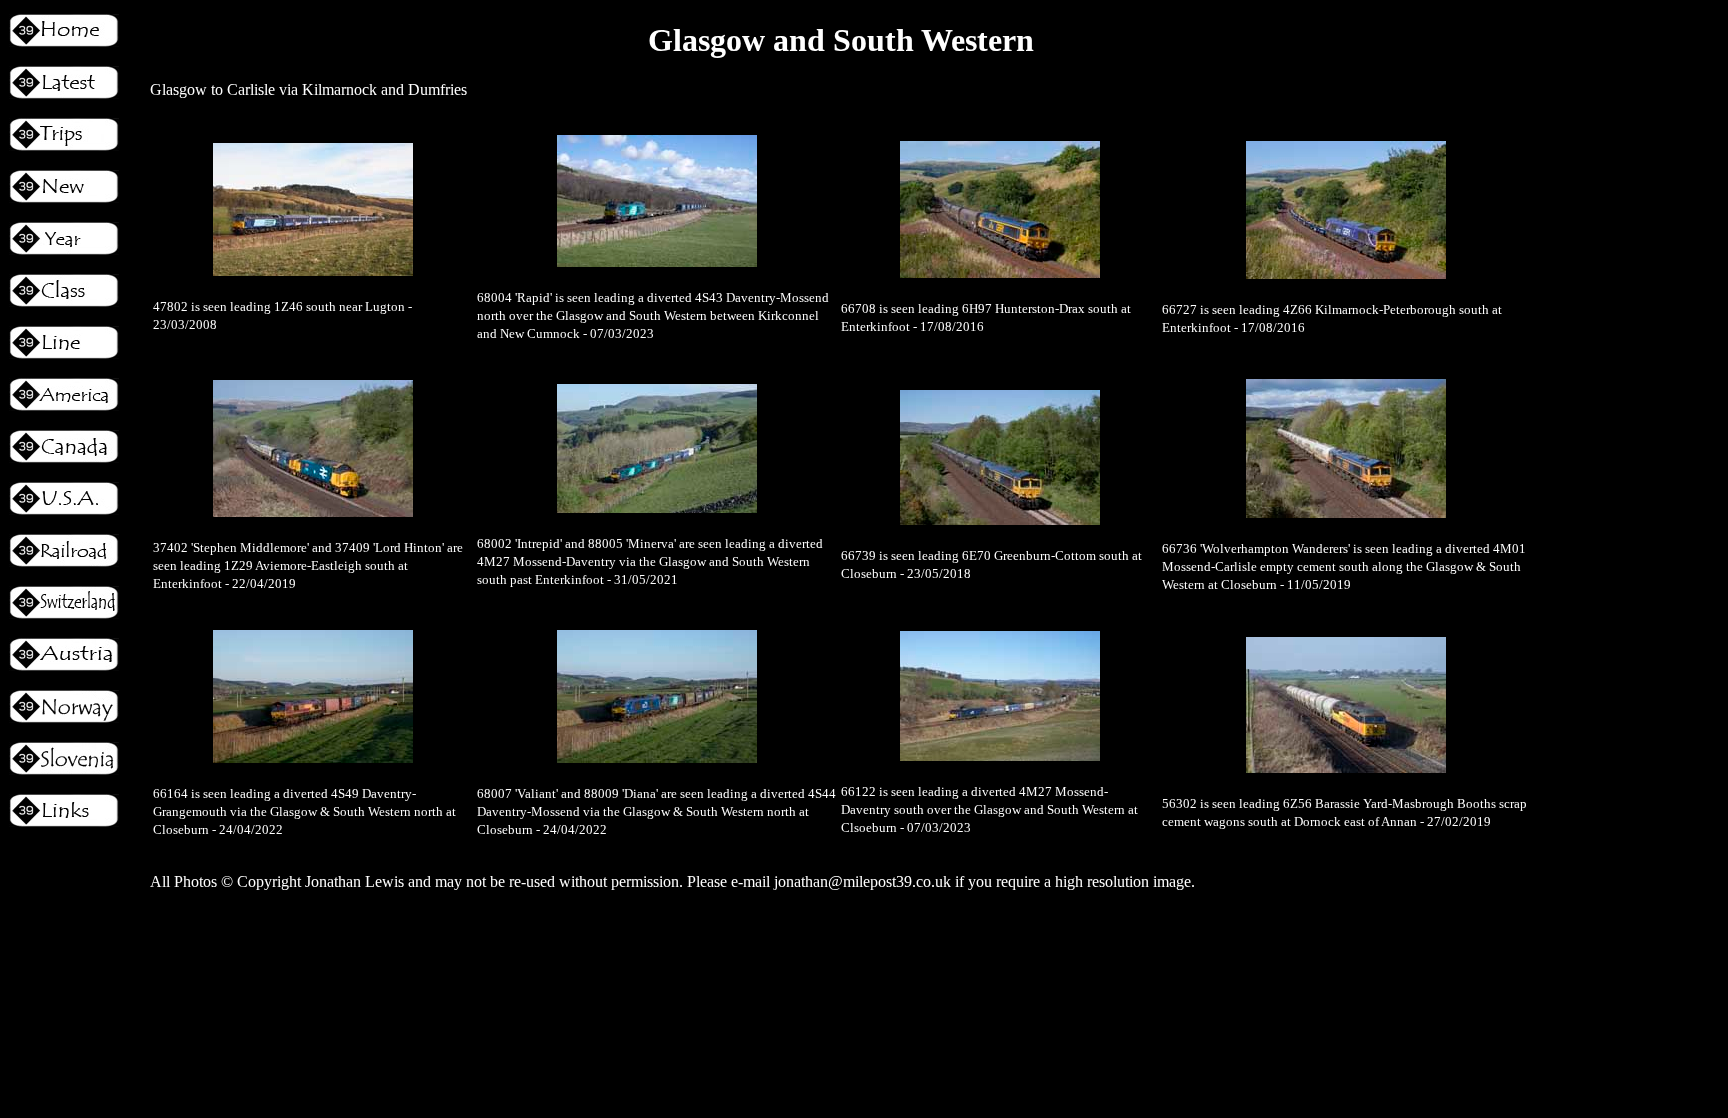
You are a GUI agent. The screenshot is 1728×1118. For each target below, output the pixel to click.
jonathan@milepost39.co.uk (862, 881)
